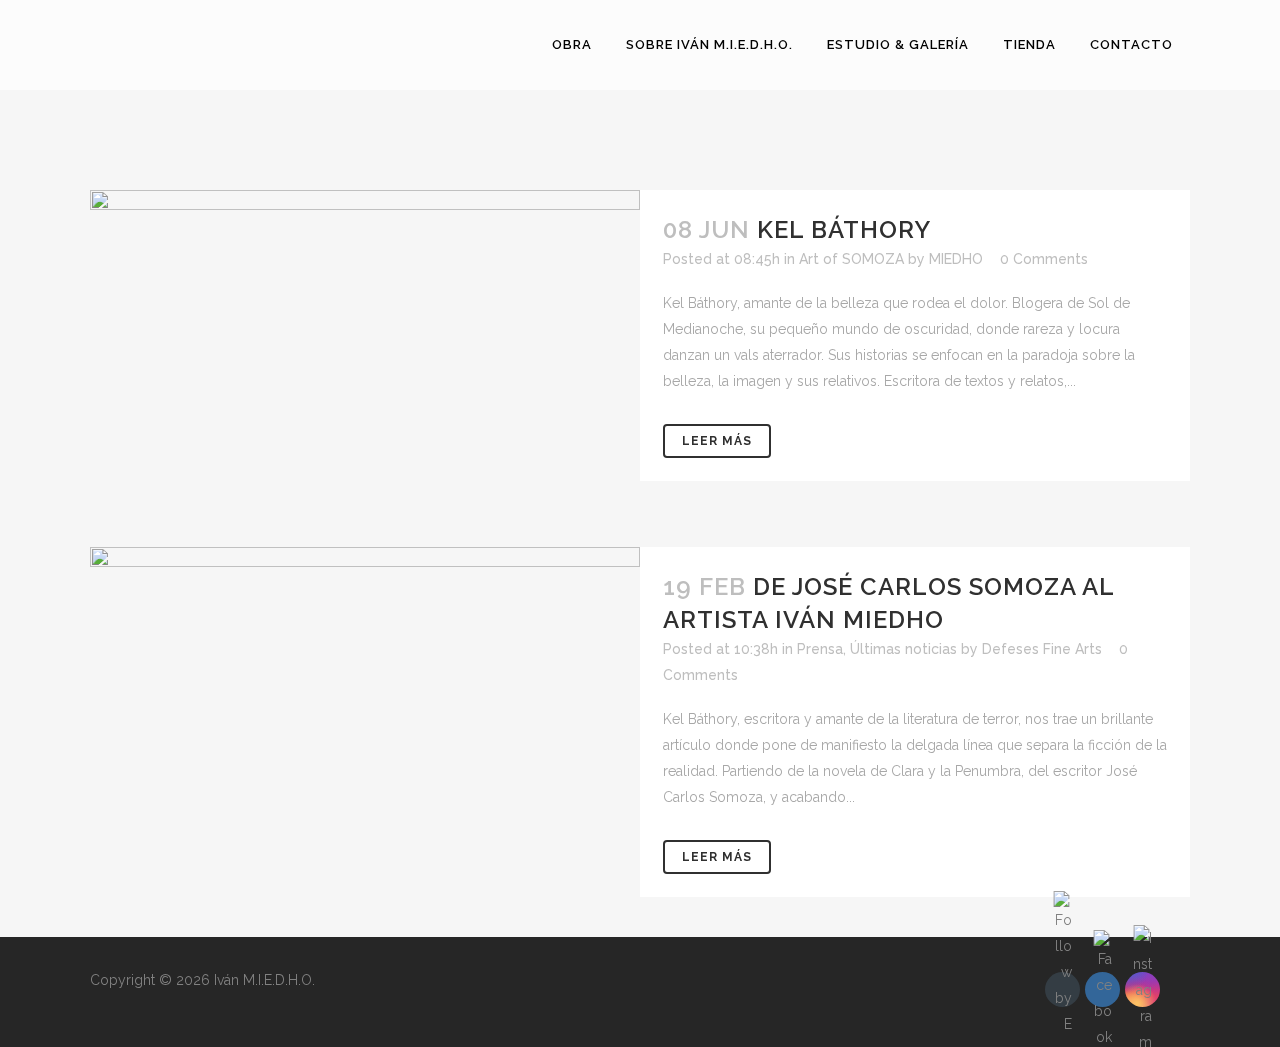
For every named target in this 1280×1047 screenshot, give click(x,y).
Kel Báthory (844, 229)
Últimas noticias (903, 649)
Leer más (717, 441)
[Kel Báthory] (365, 348)
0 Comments (1044, 259)
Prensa (820, 649)
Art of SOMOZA (851, 259)
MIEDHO (956, 259)
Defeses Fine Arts (1042, 649)
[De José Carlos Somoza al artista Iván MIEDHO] (365, 650)
